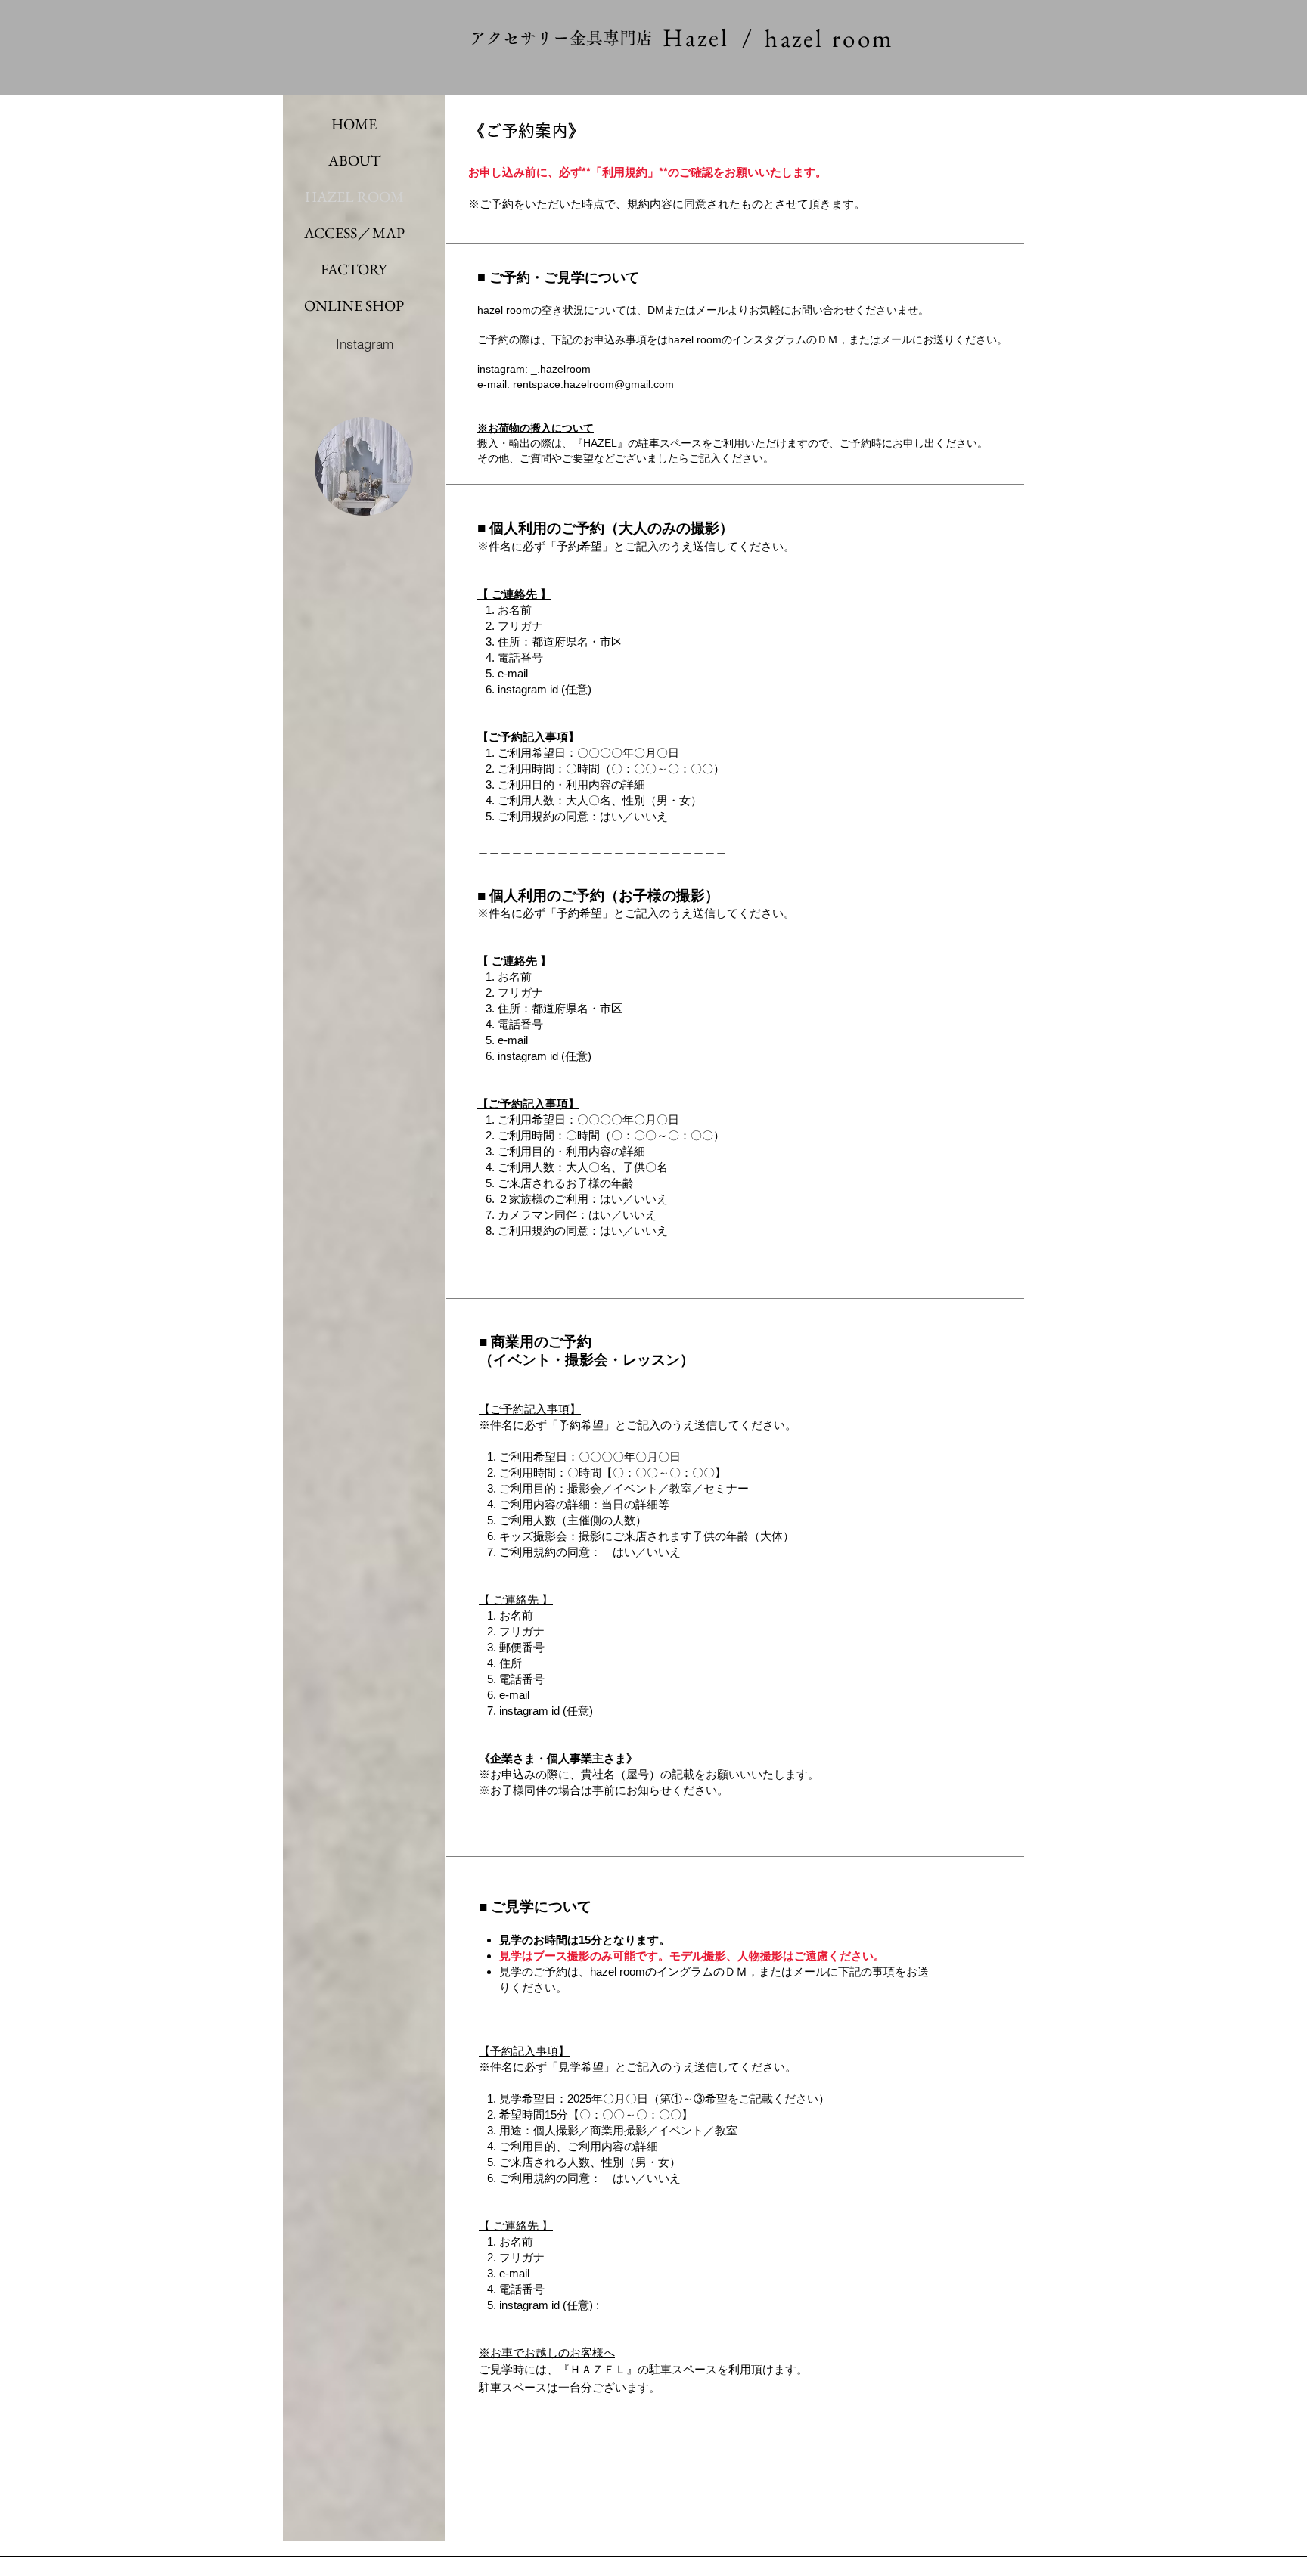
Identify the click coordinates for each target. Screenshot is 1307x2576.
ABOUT (354, 160)
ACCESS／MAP (354, 233)
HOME (354, 124)
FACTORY (354, 269)
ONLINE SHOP (354, 305)
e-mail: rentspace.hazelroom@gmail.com (576, 384)
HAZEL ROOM (354, 197)
